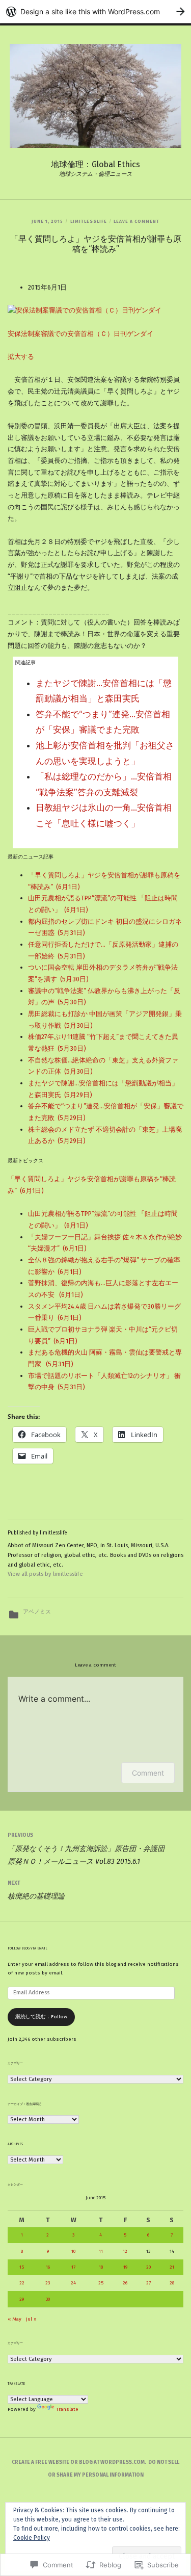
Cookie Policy (32, 2538)
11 (101, 2251)
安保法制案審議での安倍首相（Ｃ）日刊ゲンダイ (80, 334)
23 (48, 2283)
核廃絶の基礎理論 (36, 1890)
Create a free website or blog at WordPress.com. (79, 2462)
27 (148, 2283)
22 (22, 2283)
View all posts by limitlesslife (45, 1574)
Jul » (31, 2319)
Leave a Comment (137, 221)
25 (101, 2283)
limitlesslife (89, 221)
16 (48, 2267)
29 (22, 2299)
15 (22, 2267)
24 (73, 2283)
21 (172, 2267)
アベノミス (37, 1612)
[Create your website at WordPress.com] (95, 11)
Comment (148, 1773)
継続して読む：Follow (41, 2017)
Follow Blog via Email (28, 1948)
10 (73, 2251)
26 (125, 2283)
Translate (67, 2409)
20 (148, 2267)
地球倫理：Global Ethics (95, 164)
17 (73, 2267)
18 (101, 2267)
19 (125, 2267)
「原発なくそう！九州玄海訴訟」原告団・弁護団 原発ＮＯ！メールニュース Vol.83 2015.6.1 (93, 1849)
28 (172, 2283)
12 (125, 2251)
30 (48, 2299)
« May (15, 2319)
